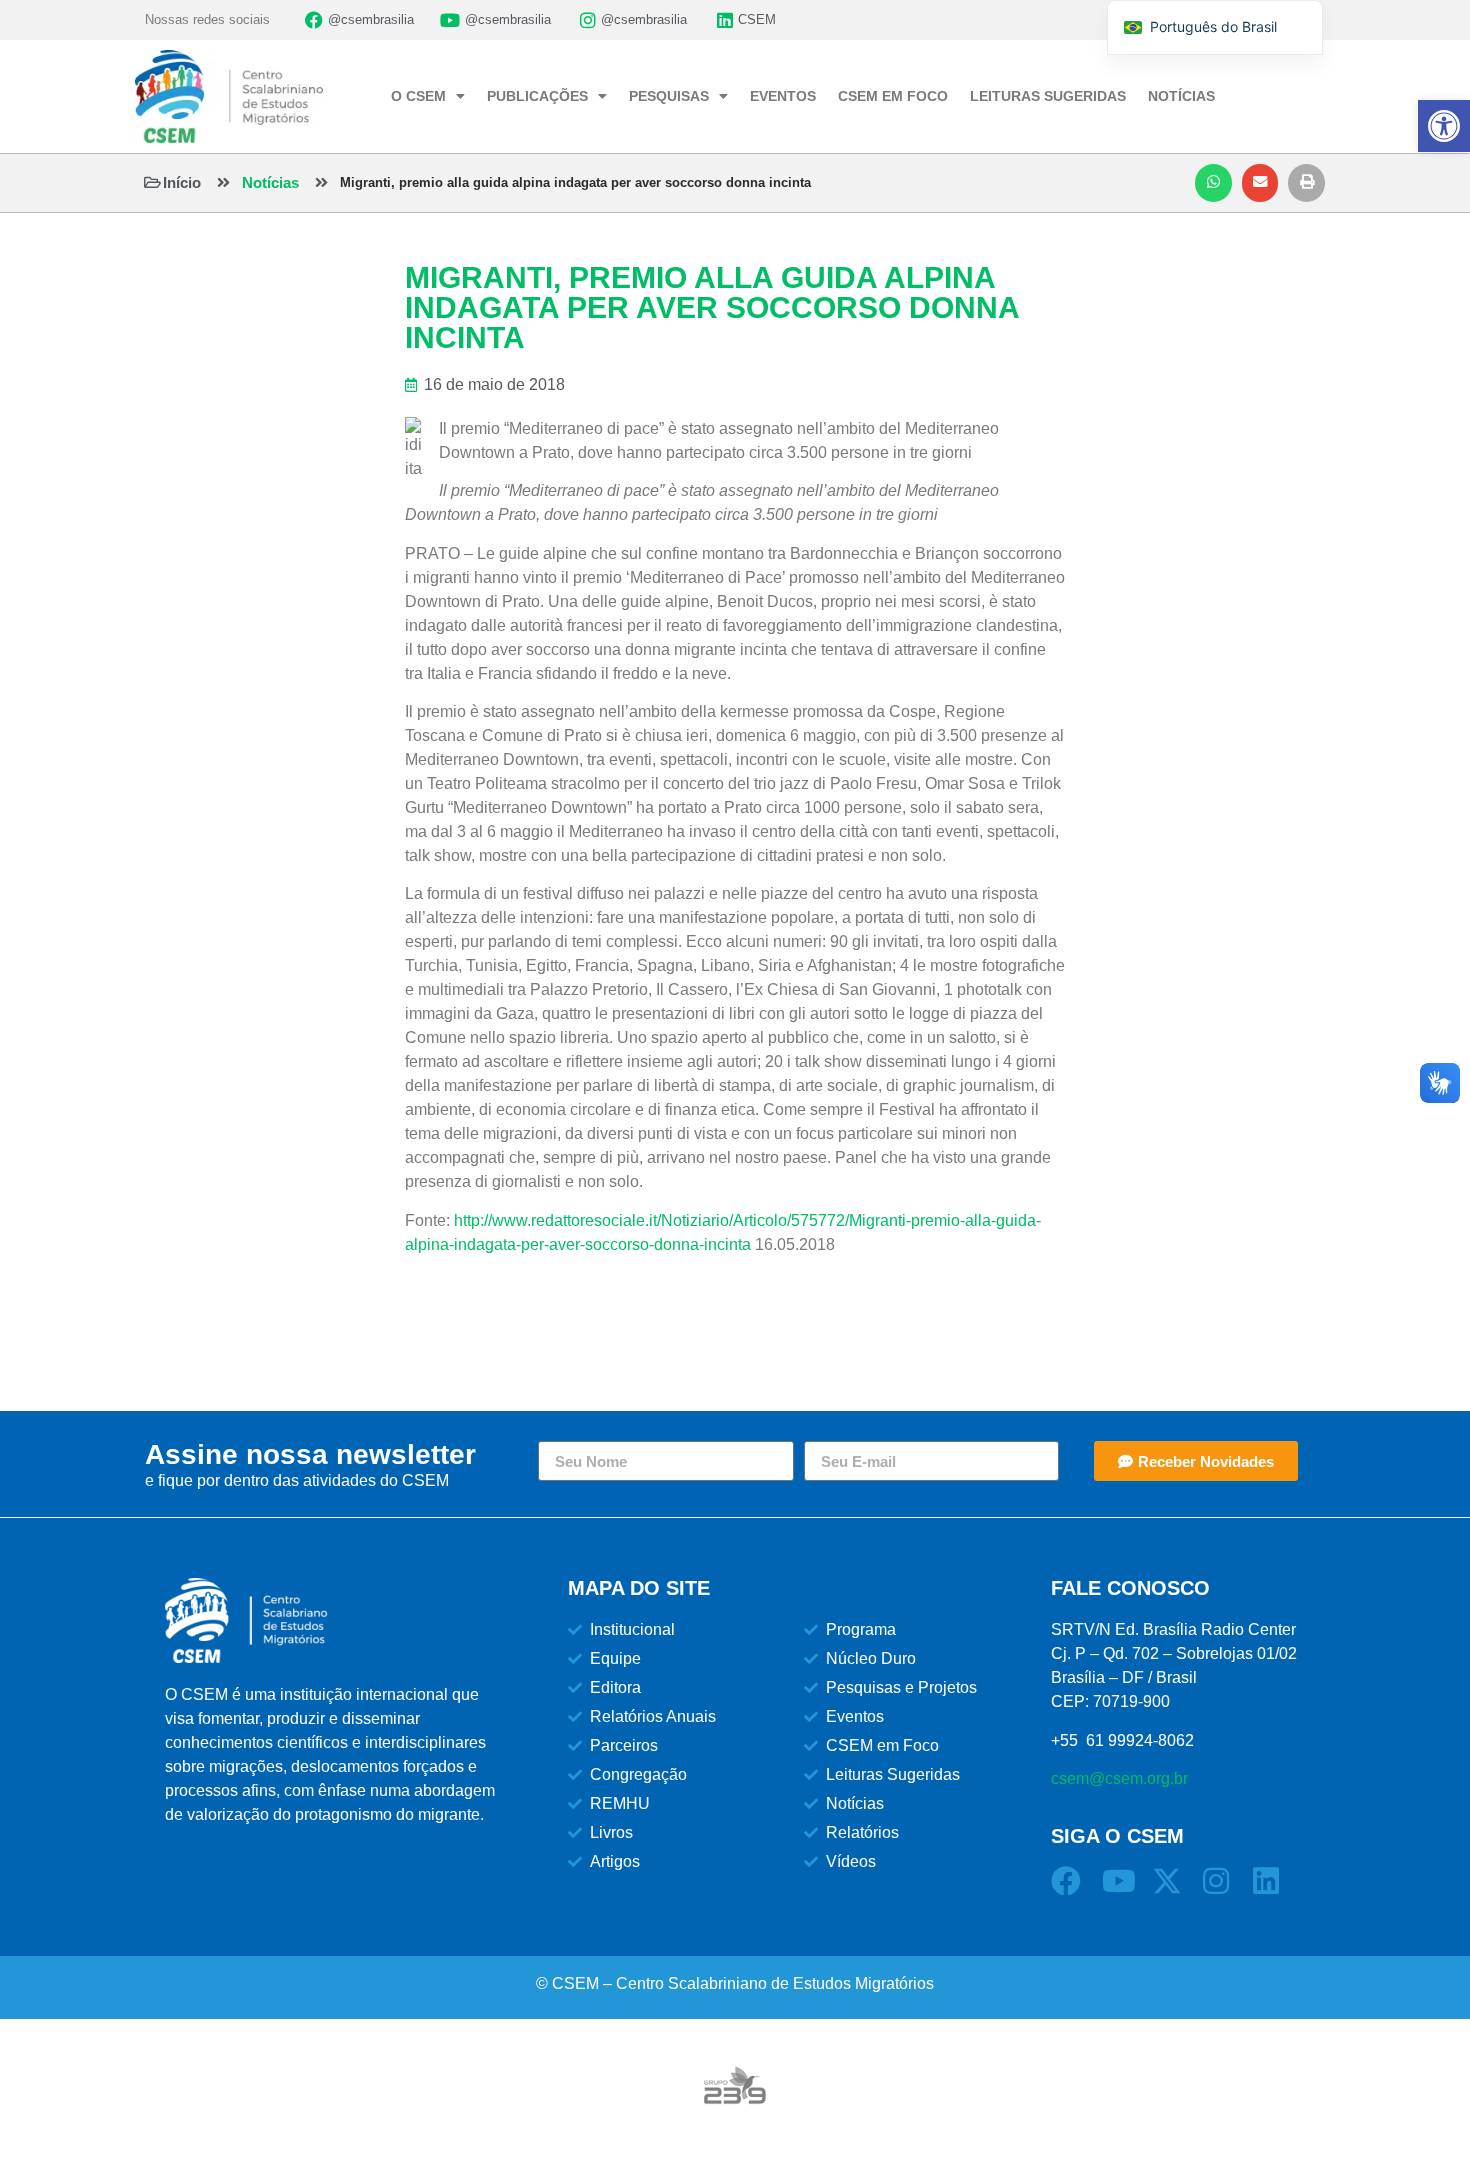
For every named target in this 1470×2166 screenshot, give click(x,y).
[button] (1213, 183)
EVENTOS (783, 96)
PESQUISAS (669, 96)
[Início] (152, 182)
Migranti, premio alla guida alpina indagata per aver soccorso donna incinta (575, 182)
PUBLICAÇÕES (537, 96)
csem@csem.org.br (1119, 1778)
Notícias (270, 182)
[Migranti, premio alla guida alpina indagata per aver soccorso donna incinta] (321, 182)
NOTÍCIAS (1181, 96)
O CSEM (418, 96)
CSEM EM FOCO (893, 96)
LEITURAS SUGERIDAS (1048, 96)
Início (182, 182)
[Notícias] (223, 182)
